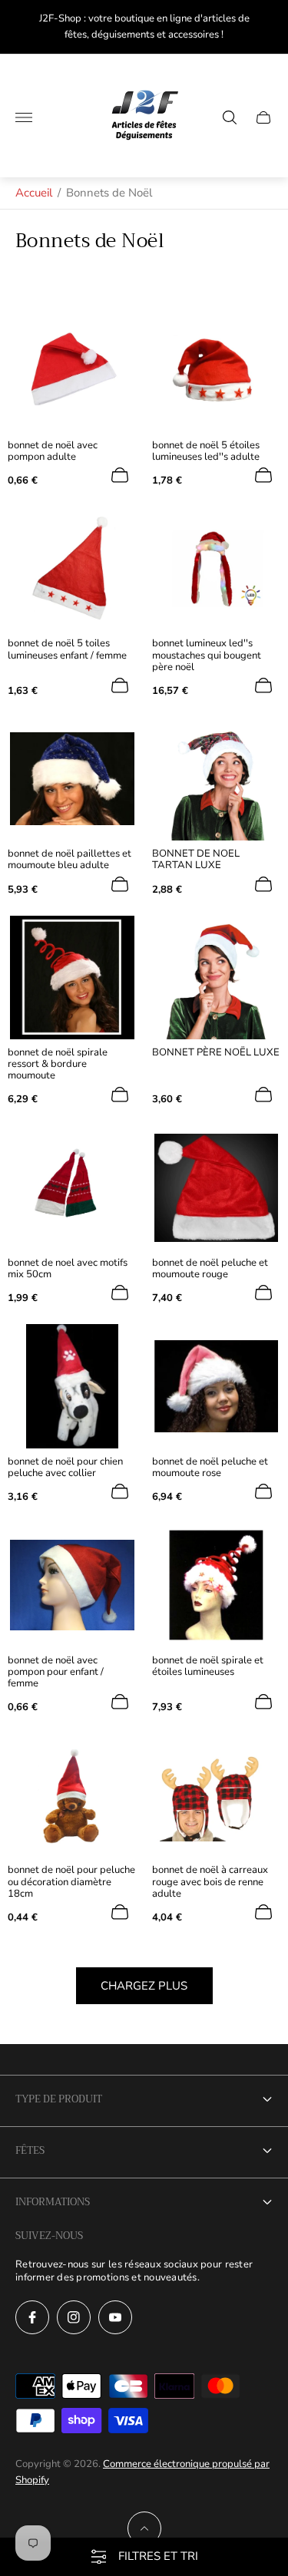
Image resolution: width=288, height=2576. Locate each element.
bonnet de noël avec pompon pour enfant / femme (56, 1672)
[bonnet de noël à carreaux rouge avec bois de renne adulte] (217, 1795)
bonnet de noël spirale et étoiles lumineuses (208, 1666)
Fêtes (30, 2150)
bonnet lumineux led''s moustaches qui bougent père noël (207, 655)
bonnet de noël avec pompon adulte (53, 451)
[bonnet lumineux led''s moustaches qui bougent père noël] (217, 569)
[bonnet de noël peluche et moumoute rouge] (217, 1188)
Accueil (34, 193)
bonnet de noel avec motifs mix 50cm (68, 1269)
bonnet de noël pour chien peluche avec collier (65, 1468)
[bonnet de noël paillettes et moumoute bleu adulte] (72, 779)
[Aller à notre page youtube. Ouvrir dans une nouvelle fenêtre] (115, 2317)
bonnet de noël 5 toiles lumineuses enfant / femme (67, 649)
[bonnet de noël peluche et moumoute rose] (217, 1386)
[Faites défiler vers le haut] (144, 2528)
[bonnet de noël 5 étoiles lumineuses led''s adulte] (217, 370)
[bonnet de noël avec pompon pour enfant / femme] (72, 1585)
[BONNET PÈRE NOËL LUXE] (217, 978)
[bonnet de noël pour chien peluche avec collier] (72, 1386)
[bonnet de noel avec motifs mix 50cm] (72, 1188)
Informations (53, 2202)
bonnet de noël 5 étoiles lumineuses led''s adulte (206, 451)
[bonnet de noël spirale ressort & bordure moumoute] (72, 978)
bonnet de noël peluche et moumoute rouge (210, 1269)
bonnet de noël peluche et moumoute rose (210, 1468)
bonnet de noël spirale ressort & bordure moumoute (58, 1064)
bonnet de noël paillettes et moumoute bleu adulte (70, 860)
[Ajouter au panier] (120, 475)
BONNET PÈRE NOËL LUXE (216, 1053)
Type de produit (59, 2099)
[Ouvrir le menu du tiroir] (24, 117)
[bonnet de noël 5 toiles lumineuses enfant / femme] (72, 569)
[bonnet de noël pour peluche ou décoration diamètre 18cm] (72, 1795)
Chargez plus (144, 1986)
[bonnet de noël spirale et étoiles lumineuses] (217, 1585)
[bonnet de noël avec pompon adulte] (72, 370)
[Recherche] (230, 117)
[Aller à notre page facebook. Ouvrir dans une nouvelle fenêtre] (32, 2317)
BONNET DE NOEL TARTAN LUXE (196, 860)
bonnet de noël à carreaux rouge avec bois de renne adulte (210, 1882)
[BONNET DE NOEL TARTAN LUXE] (217, 779)
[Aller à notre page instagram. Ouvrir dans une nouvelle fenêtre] (74, 2317)
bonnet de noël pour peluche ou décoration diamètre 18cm (71, 1882)
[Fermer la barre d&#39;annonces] (265, 27)
